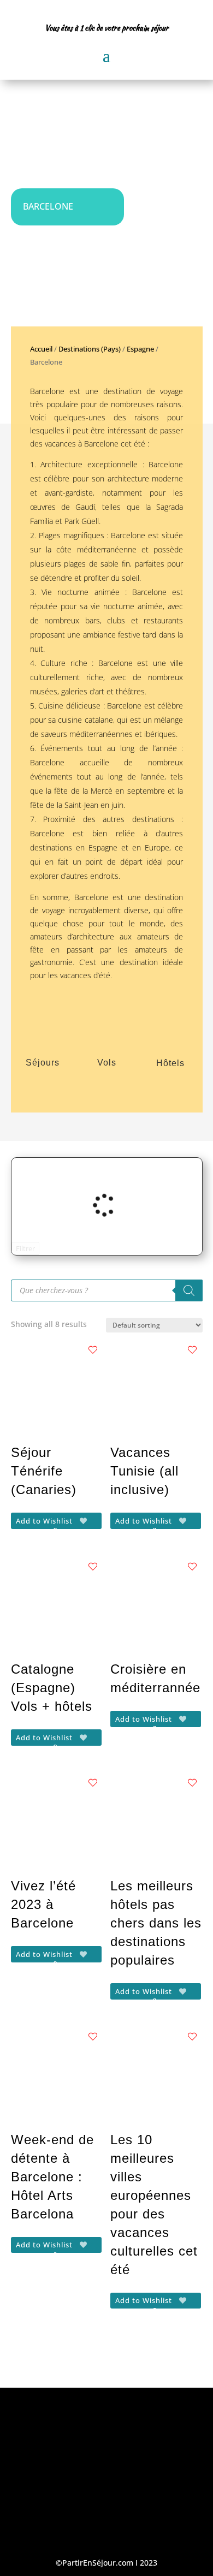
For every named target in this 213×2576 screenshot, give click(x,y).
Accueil (41, 349)
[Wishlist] (93, 1350)
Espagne (140, 349)
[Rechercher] (189, 1290)
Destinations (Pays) (90, 349)
